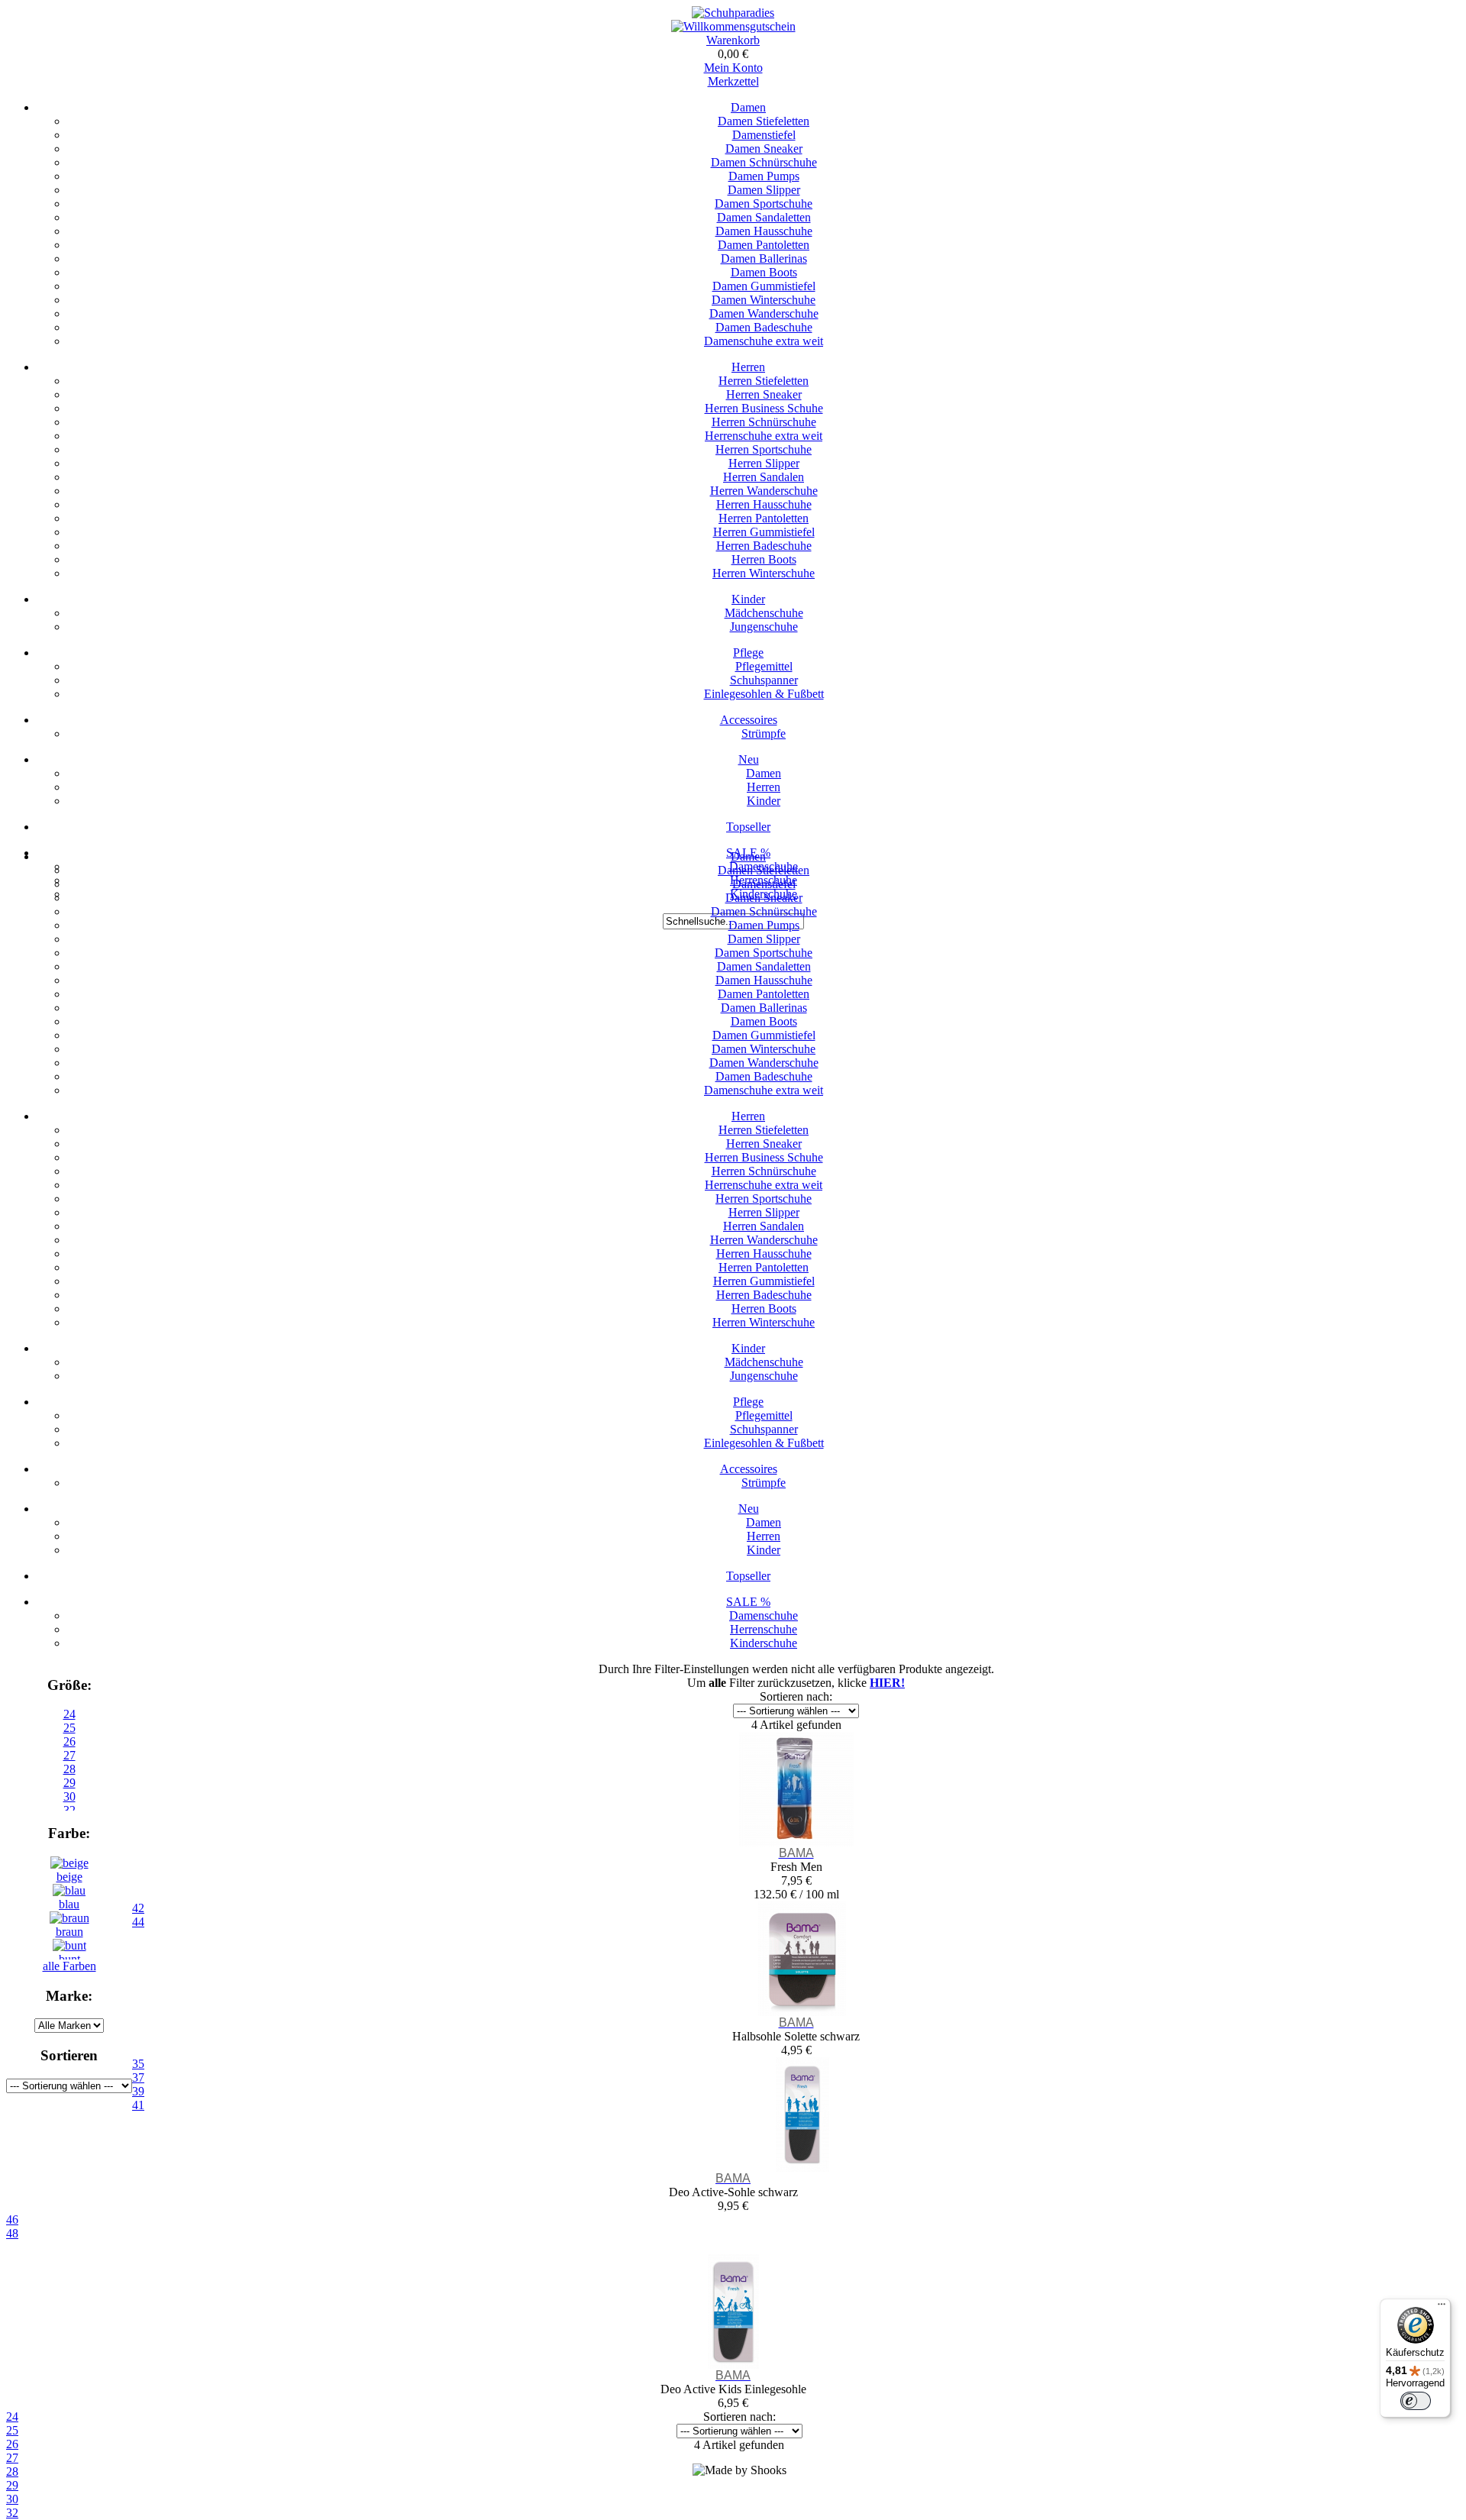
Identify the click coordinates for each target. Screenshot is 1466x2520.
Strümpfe (764, 733)
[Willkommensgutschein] (733, 26)
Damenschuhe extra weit (764, 341)
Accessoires (749, 720)
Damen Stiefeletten (764, 121)
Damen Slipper (764, 190)
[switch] (1416, 2401)
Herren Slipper (764, 463)
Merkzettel (733, 81)
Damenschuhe (764, 1615)
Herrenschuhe (764, 1629)
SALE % (748, 1602)
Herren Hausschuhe (764, 504)
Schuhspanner (764, 680)
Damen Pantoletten (764, 245)
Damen (748, 107)
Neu (749, 759)
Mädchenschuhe (764, 613)
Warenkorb (733, 40)
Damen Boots (764, 272)
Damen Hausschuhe (764, 231)
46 (12, 2220)
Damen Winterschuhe (764, 300)
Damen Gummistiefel (764, 286)
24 (69, 1714)
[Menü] (1442, 2308)
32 (12, 2513)
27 (12, 2458)
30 (12, 2499)
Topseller (748, 827)
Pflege (748, 653)
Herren (748, 367)
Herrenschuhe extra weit (764, 436)
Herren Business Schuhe (764, 408)
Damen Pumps (764, 176)
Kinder (748, 599)
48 (12, 2233)
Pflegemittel (764, 666)
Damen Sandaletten (764, 217)
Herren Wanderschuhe (764, 491)
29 (12, 2485)
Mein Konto (733, 68)
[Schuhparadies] (733, 13)
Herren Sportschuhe (764, 449)
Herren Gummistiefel (764, 532)
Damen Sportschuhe (764, 204)
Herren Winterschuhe (764, 573)
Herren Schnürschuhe (764, 422)
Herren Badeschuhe (764, 546)
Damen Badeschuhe (764, 327)
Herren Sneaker (764, 394)
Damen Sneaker (764, 149)
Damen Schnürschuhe (764, 162)
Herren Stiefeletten (764, 381)
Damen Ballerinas (764, 258)
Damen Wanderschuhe (764, 313)
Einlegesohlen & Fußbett (764, 694)
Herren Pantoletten (764, 518)
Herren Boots (764, 559)
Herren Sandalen (764, 477)
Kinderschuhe (764, 1643)
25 (69, 1728)
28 (12, 2472)
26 (12, 2444)
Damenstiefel (764, 135)
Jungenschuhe (764, 627)
